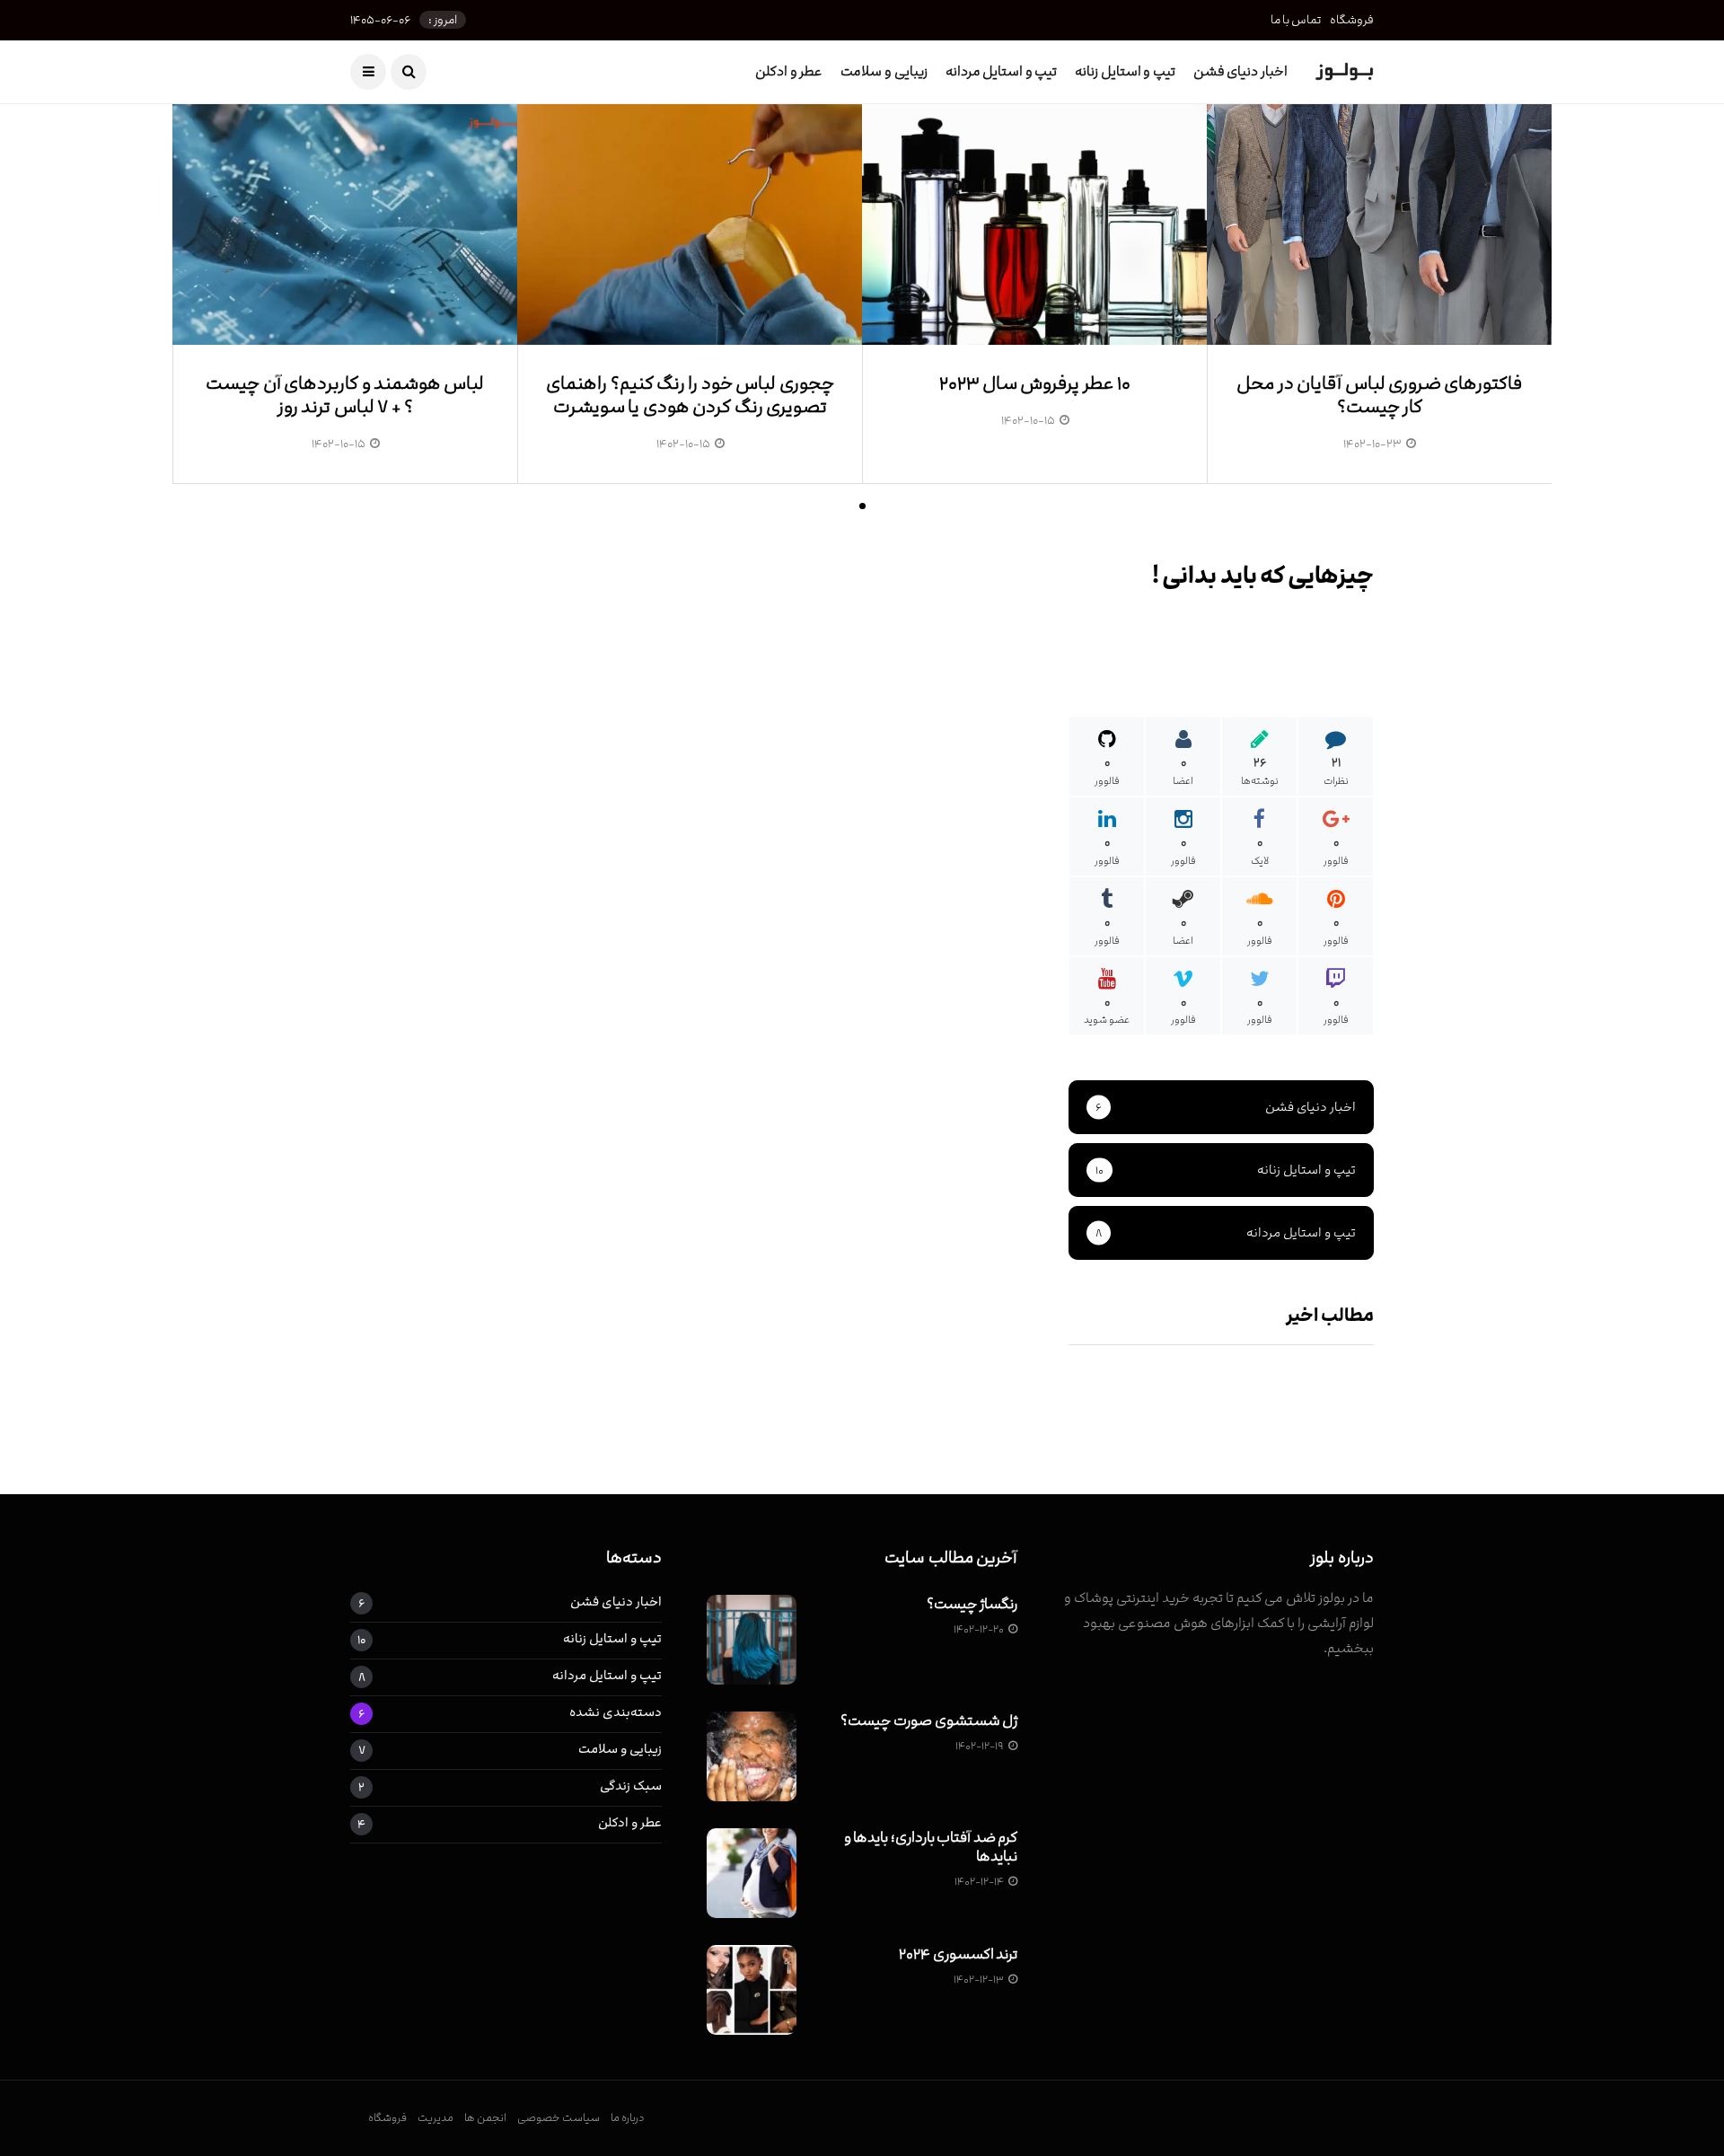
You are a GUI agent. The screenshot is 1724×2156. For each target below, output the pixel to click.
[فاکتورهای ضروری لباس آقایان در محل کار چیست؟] (1379, 224)
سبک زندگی (631, 1786)
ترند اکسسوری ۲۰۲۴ (958, 1954)
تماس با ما (1296, 20)
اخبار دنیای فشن (1240, 71)
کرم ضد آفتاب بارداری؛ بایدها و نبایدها (931, 1847)
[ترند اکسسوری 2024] (752, 1990)
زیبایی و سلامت (884, 71)
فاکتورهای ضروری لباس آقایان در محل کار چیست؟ (1379, 395)
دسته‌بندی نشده (616, 1713)
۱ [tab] (862, 506)
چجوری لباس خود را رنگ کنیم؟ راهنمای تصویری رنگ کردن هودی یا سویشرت (690, 395)
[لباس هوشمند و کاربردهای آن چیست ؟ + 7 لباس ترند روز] (345, 224)
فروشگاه (1352, 20)
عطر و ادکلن (789, 71)
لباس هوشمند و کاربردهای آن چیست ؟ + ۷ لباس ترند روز (345, 395)
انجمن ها (485, 2117)
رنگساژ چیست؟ (972, 1604)
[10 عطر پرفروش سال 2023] (1034, 224)
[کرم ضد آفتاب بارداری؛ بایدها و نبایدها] (752, 1873)
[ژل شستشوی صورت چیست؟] (752, 1756)
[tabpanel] (1379, 307)
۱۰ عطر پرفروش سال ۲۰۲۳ (1035, 383)
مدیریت (435, 2117)
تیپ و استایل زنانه (1125, 71)
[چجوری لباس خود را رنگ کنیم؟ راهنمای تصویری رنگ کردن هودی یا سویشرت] (690, 224)
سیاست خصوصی (559, 2117)
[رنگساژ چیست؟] (752, 1640)
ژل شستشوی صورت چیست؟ (929, 1720)
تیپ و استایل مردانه (1002, 71)
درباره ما (628, 2117)
